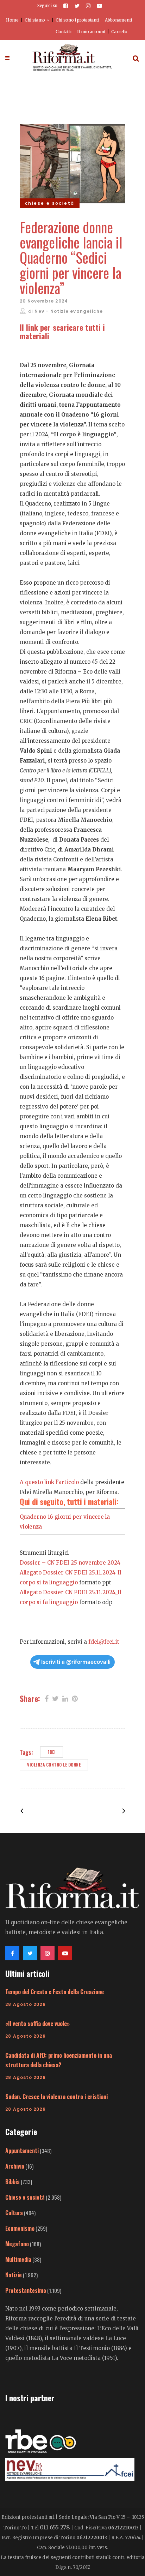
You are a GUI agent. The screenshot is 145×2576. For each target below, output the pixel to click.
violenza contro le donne (54, 1765)
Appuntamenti (22, 2151)
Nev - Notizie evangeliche (69, 311)
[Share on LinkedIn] (65, 1698)
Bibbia (12, 2182)
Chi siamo (35, 20)
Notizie (14, 2275)
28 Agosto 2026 (26, 2004)
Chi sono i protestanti (77, 20)
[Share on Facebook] (47, 1698)
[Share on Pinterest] (75, 1698)
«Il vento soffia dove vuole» (37, 2024)
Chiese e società (25, 2197)
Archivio (15, 2166)
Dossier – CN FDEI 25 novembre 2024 (70, 1563)
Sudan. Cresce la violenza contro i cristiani (56, 2097)
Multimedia (18, 2259)
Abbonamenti (118, 20)
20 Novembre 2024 (44, 301)
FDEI (52, 1752)
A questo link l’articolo (50, 1482)
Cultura (14, 2213)
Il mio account (91, 32)
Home (12, 20)
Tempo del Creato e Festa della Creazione (55, 1992)
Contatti (64, 32)
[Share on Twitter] (55, 1698)
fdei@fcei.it (104, 1642)
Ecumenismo (20, 2228)
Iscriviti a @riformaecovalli (76, 1662)
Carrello (119, 32)
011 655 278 (55, 2527)
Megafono (17, 2244)
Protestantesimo (26, 2290)
